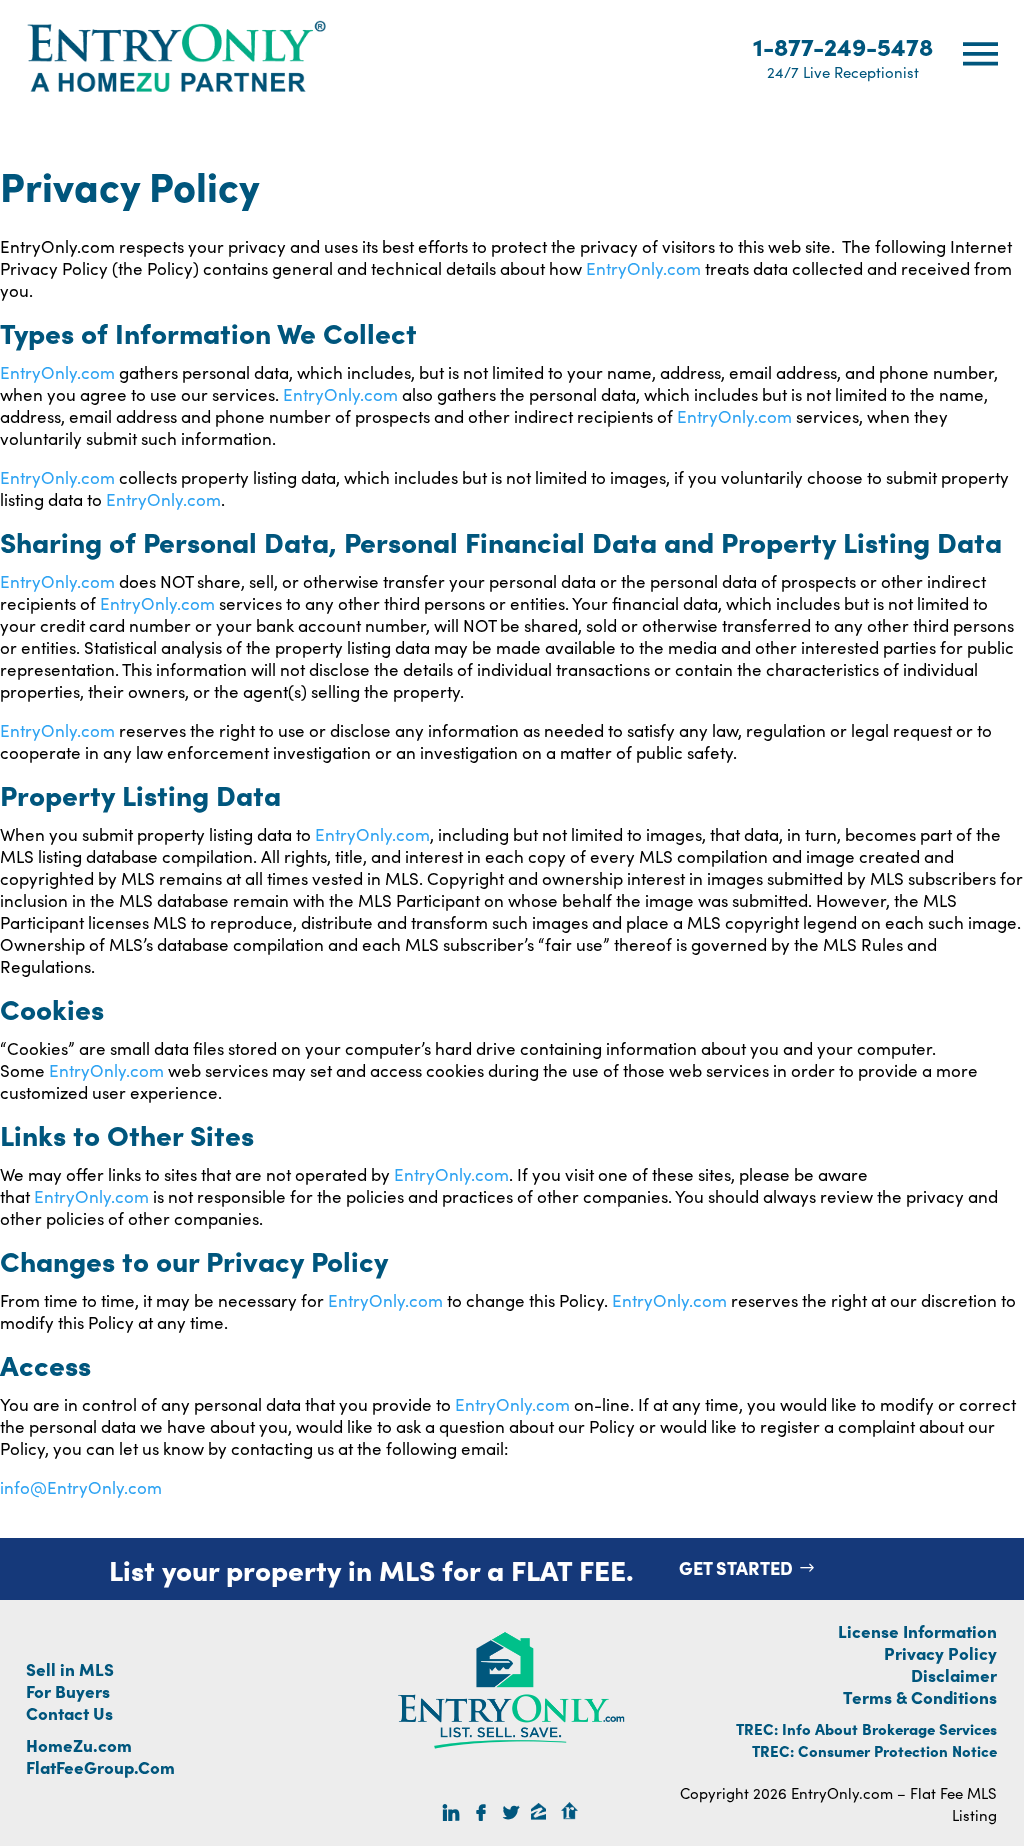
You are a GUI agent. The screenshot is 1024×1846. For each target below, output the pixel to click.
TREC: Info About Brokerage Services (866, 1728)
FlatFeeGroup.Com (100, 1766)
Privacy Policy (940, 1652)
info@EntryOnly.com (81, 1487)
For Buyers (68, 1690)
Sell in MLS (70, 1668)
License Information (917, 1630)
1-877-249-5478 (843, 55)
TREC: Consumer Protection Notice (874, 1750)
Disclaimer (954, 1674)
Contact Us (69, 1712)
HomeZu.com (79, 1744)
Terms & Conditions (920, 1696)
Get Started (736, 1567)
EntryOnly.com (643, 268)
